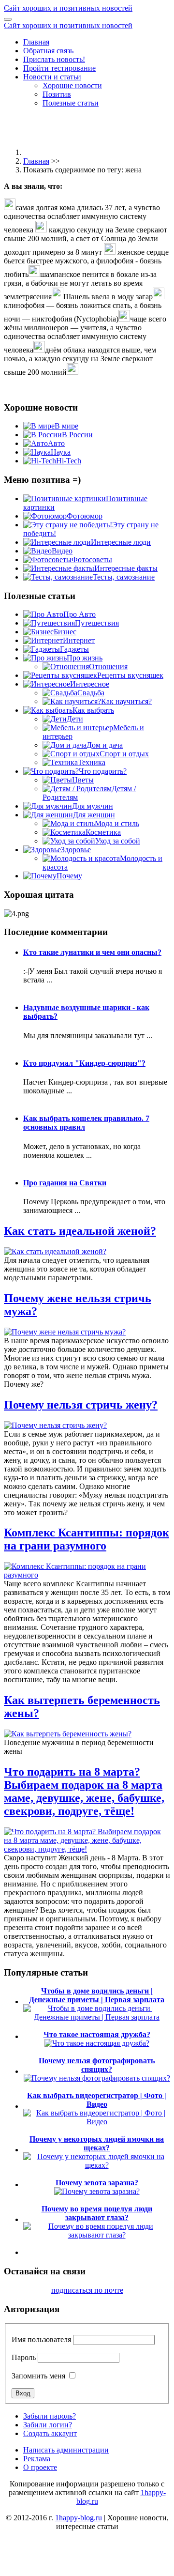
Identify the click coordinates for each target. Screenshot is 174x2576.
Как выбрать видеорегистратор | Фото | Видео (97, 2100)
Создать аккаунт (50, 2433)
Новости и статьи (52, 77)
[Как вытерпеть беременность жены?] (68, 1734)
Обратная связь (48, 51)
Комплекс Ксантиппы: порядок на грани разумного (87, 1539)
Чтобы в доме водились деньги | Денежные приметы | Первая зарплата (97, 1995)
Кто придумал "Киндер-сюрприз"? (84, 1063)
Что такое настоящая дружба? (97, 2034)
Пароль (24, 2357)
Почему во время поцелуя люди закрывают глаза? (97, 2213)
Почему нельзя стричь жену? (81, 1405)
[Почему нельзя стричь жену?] (55, 1425)
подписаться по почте (87, 2290)
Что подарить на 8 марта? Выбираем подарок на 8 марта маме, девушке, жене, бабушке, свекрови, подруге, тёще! (84, 1791)
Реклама (37, 2459)
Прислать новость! (54, 59)
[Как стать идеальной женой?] (55, 1251)
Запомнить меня (38, 2376)
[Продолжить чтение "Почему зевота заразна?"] (97, 2191)
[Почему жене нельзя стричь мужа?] (65, 1332)
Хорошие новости (72, 85)
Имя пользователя (41, 2339)
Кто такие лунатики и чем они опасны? (92, 952)
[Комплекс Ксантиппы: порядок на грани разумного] (87, 1575)
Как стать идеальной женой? (80, 1231)
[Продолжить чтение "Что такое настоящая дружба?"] (97, 2043)
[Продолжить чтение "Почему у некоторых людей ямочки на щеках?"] (97, 2165)
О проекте (40, 2467)
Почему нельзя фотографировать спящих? (97, 2065)
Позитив (57, 94)
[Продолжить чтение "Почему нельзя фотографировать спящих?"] (97, 2078)
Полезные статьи (71, 103)
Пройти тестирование (59, 68)
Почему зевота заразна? (97, 2183)
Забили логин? (48, 2425)
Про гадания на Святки (65, 1183)
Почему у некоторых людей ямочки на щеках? (97, 2143)
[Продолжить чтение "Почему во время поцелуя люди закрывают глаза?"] (97, 2235)
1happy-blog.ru (79, 2518)
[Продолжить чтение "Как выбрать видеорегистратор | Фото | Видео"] (97, 2122)
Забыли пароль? (50, 2416)
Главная (36, 42)
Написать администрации (66, 2450)
